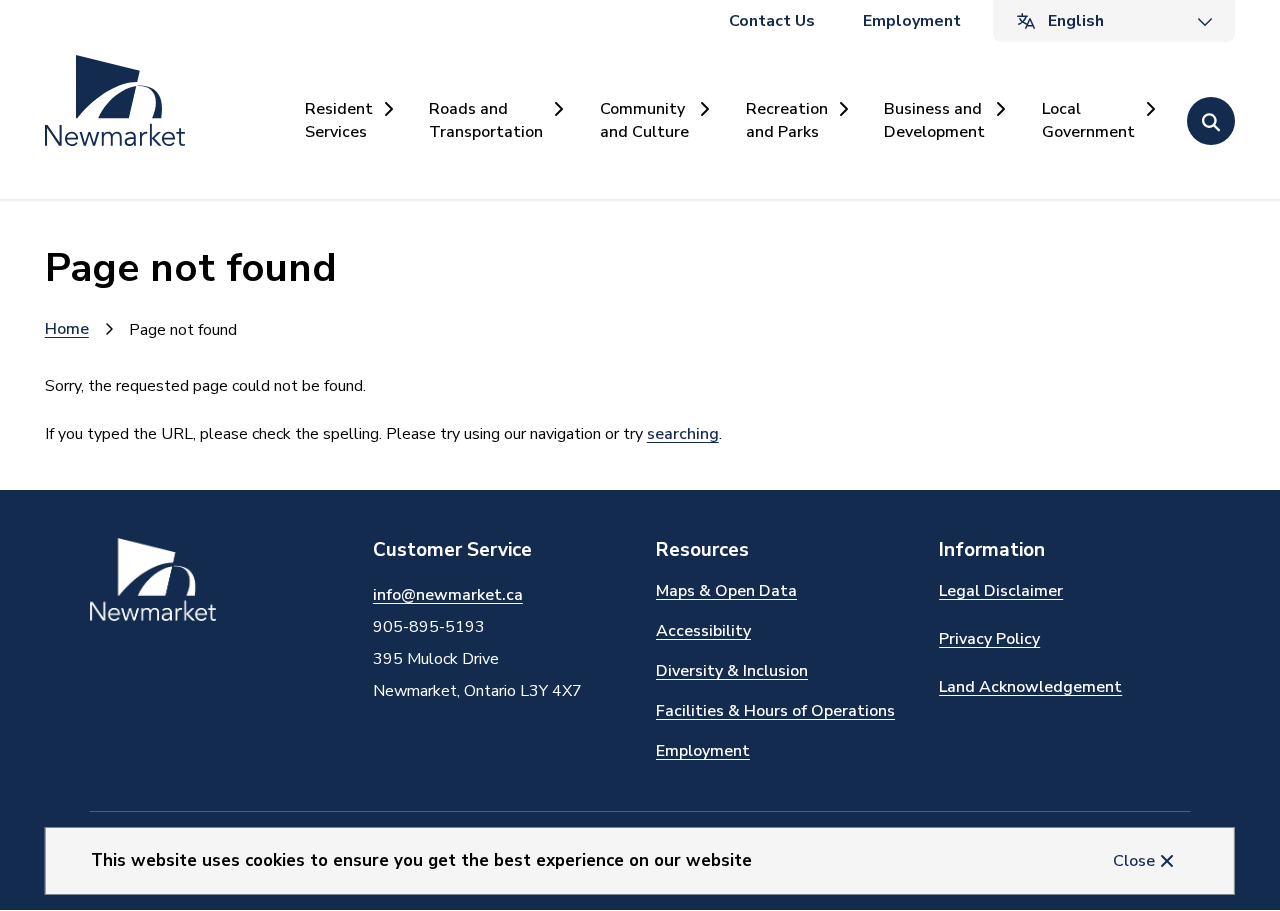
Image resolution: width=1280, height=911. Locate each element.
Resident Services (339, 120)
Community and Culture (644, 120)
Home (67, 329)
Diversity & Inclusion (732, 671)
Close (1134, 861)
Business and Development (934, 120)
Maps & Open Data (726, 591)
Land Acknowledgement (1030, 687)
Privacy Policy (989, 639)
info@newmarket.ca (448, 595)
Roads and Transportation (486, 120)
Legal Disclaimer (1001, 591)
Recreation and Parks (787, 120)
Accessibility (703, 631)
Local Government (1088, 120)
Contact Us (772, 21)
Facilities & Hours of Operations (775, 711)
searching (683, 434)
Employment (912, 21)
